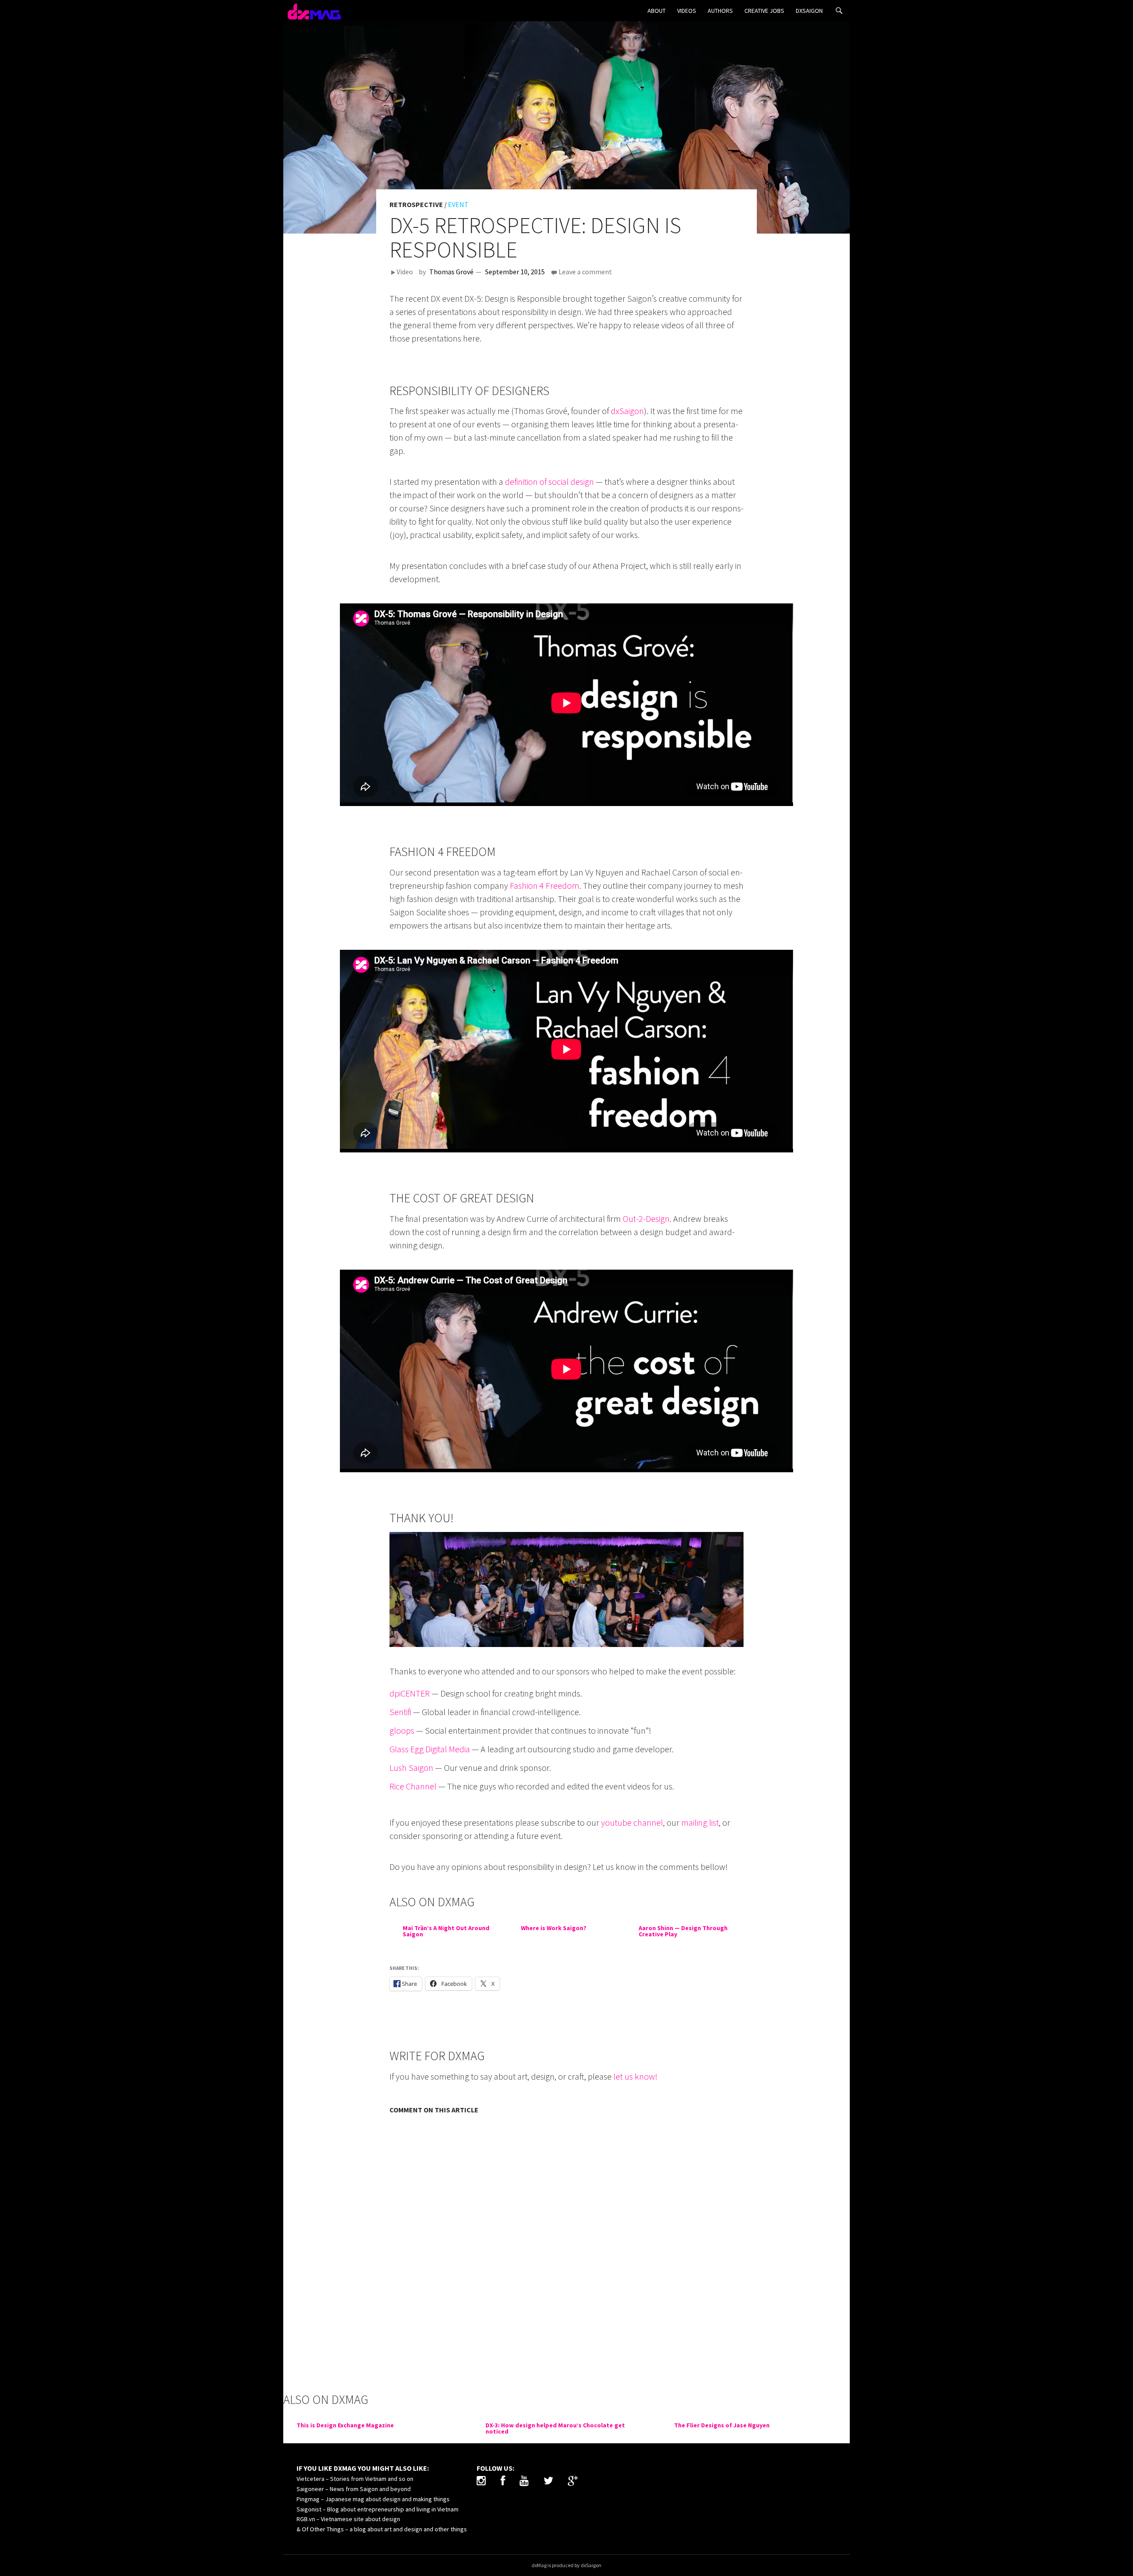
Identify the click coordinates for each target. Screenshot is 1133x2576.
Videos (687, 11)
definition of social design (549, 482)
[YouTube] (524, 2482)
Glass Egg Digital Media (430, 1749)
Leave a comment (585, 272)
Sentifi (400, 1712)
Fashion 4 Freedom (545, 885)
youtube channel (631, 1822)
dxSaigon (809, 11)
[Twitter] (548, 2482)
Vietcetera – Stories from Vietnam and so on (355, 2479)
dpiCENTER (410, 1693)
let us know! (636, 2076)
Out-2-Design (646, 1219)
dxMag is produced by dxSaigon (566, 2565)
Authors (720, 11)
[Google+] (573, 2482)
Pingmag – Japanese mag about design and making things (373, 2499)
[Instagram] (481, 2482)
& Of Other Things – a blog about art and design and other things (382, 2529)
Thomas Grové (451, 272)
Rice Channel (413, 1786)
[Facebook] (503, 2482)
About (657, 11)
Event (458, 204)
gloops (402, 1730)
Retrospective (416, 204)
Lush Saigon (411, 1768)
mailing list (700, 1822)
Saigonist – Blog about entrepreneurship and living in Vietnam (378, 2509)
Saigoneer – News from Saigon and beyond (354, 2489)
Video (405, 272)
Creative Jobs (764, 11)
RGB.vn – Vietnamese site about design (348, 2519)
